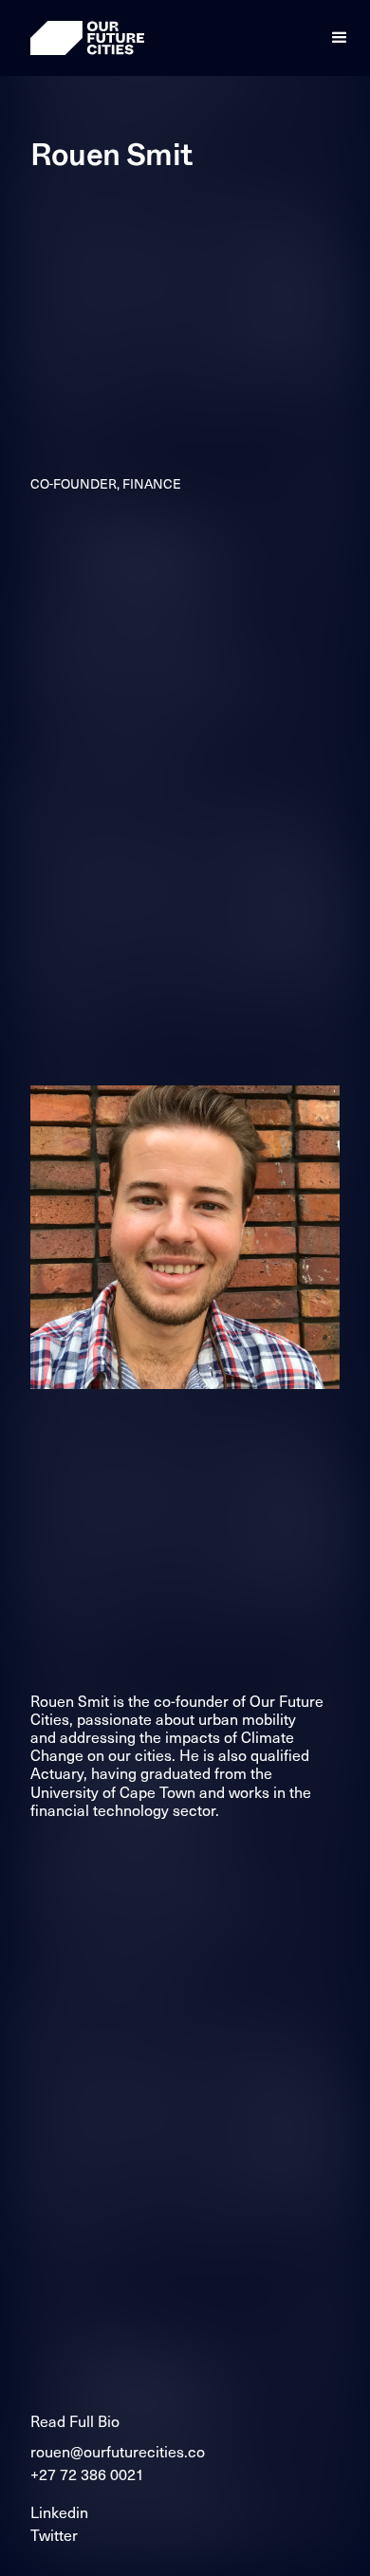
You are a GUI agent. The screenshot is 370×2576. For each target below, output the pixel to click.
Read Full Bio (75, 2420)
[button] (340, 38)
